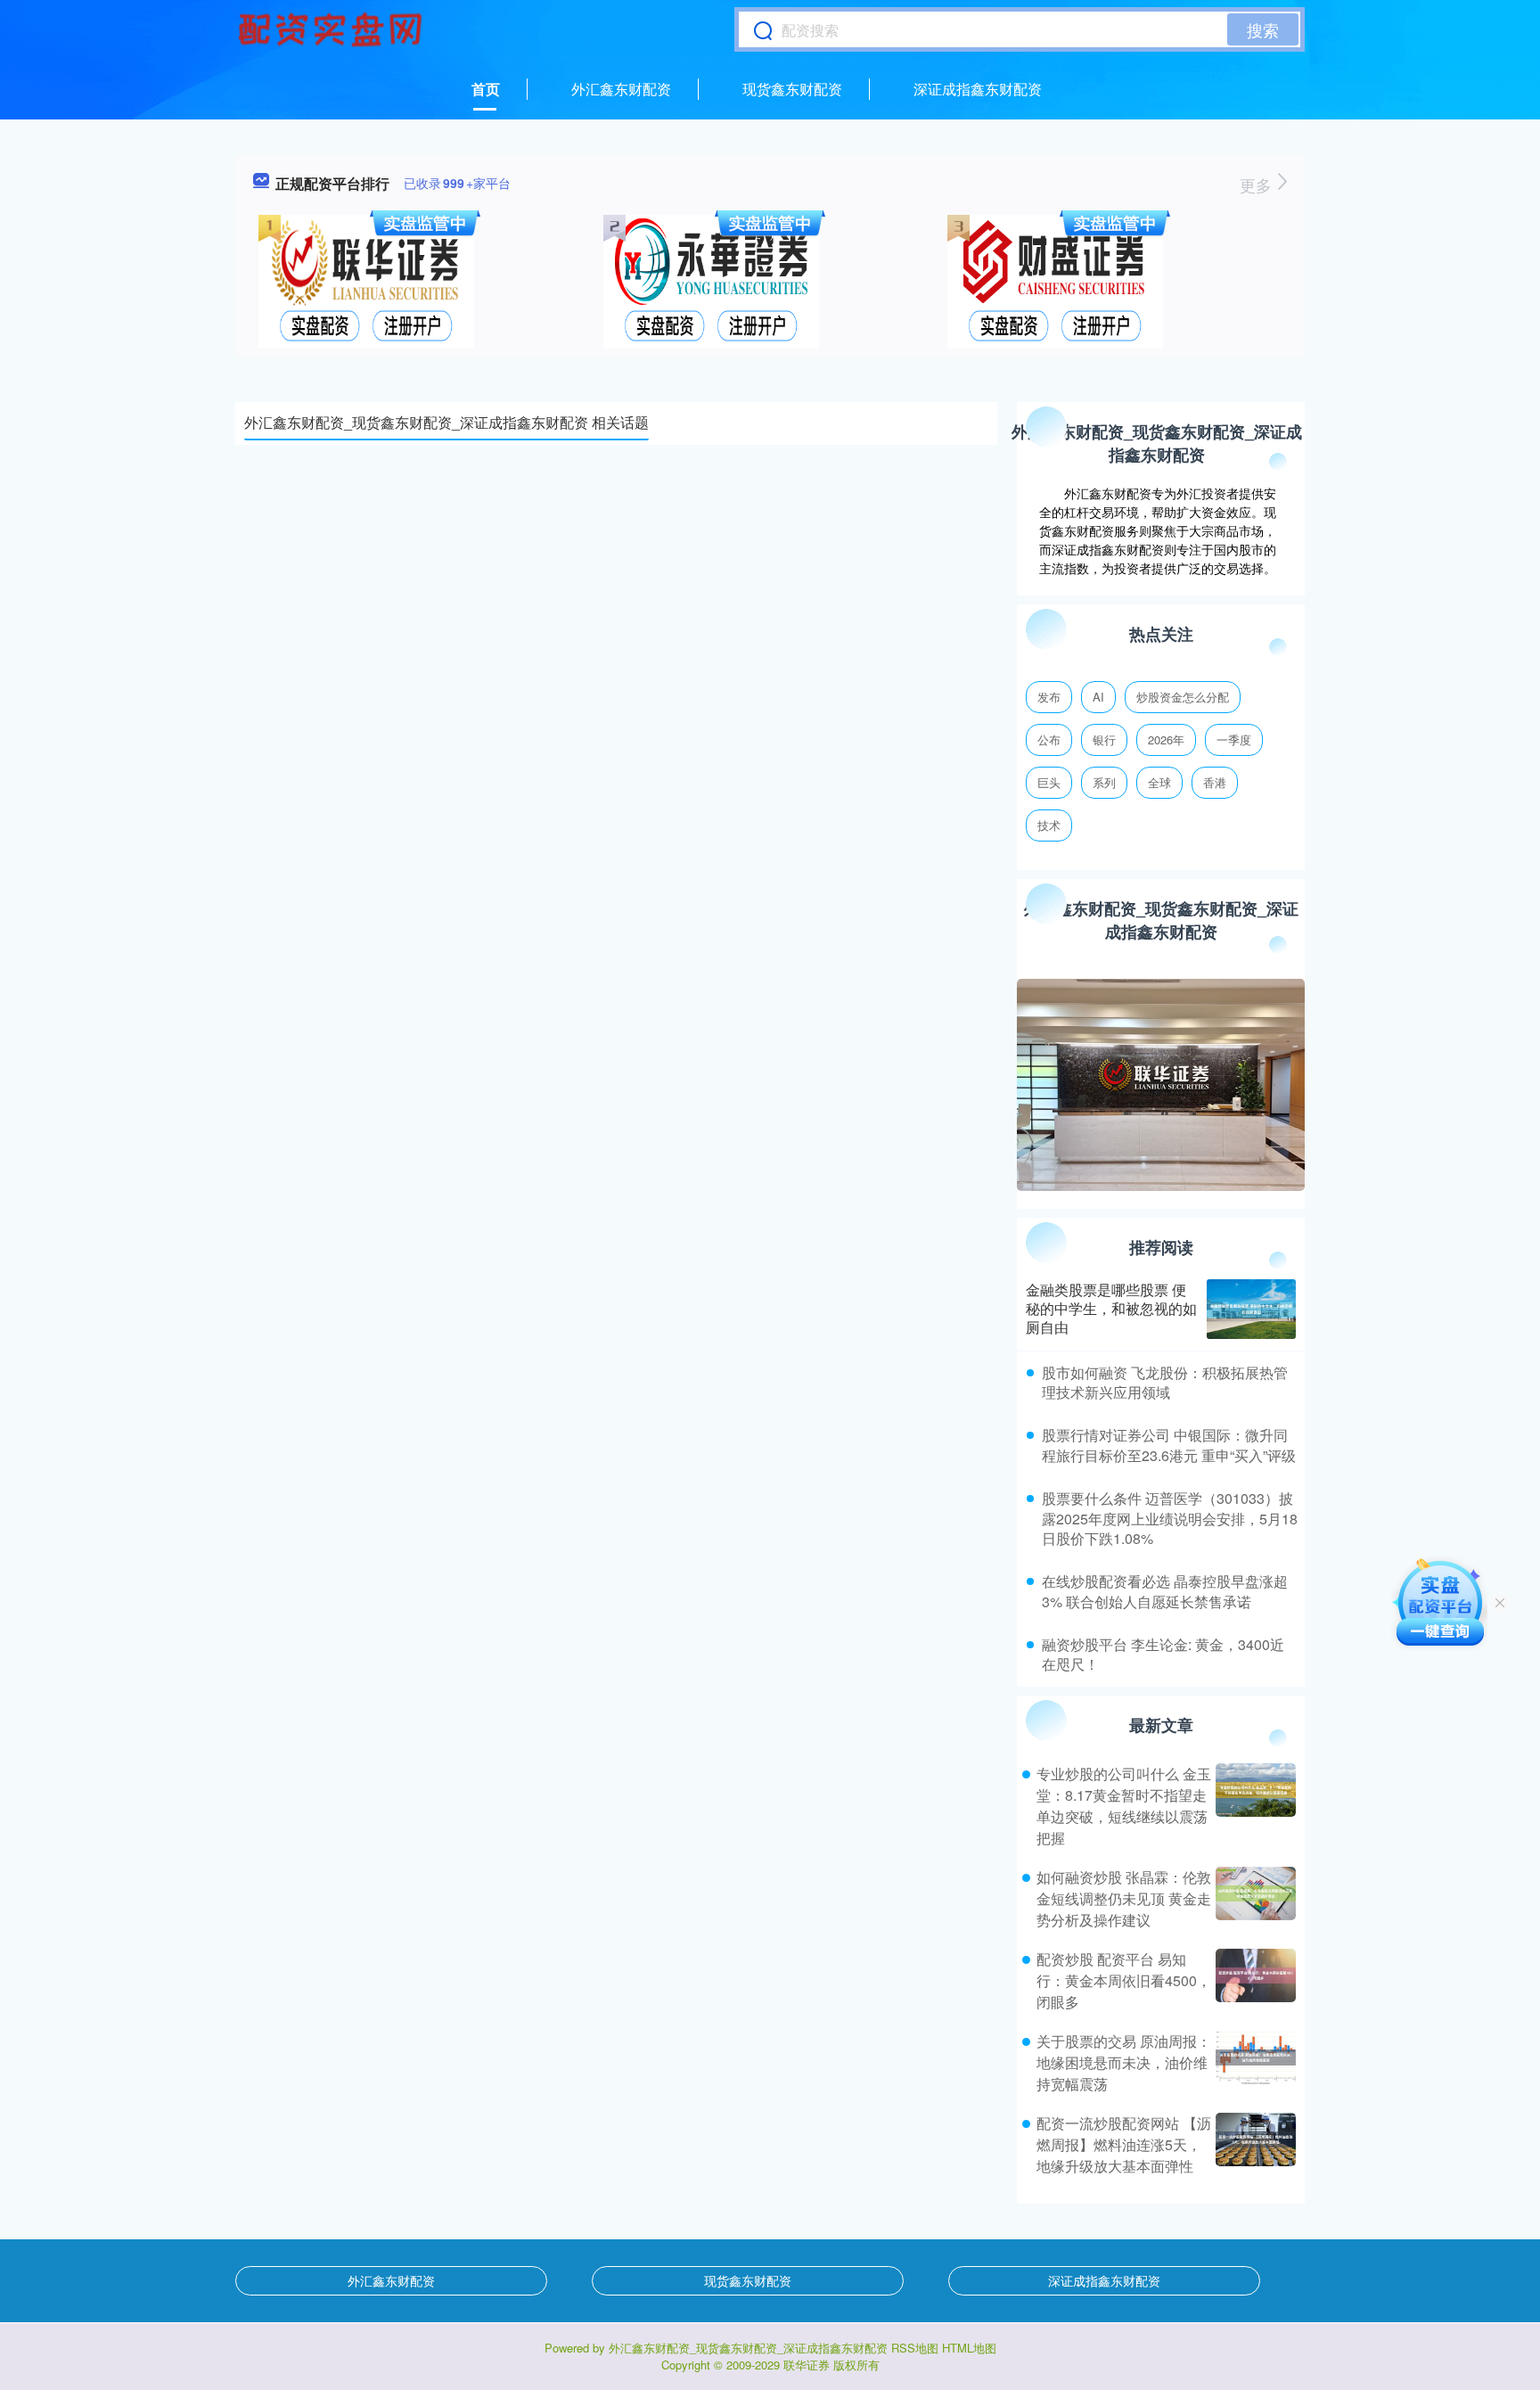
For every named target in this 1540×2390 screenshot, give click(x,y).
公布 (1049, 739)
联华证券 (807, 2365)
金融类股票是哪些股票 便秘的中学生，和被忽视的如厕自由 (1111, 1308)
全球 (1159, 782)
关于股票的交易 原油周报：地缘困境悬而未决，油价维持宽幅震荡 (1124, 2062)
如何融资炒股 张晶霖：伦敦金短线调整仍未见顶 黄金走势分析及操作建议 (1124, 1898)
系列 (1104, 782)
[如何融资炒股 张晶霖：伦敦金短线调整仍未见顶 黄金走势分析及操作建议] (1253, 1899)
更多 (1258, 185)
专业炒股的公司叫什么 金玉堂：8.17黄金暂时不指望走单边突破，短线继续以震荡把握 (1124, 1806)
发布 (1049, 697)
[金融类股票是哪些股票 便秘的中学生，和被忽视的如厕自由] (1251, 1309)
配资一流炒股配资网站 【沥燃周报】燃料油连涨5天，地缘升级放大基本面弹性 (1124, 2144)
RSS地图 (915, 2348)
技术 (1049, 825)
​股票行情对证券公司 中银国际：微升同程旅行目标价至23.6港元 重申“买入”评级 (1169, 1445)
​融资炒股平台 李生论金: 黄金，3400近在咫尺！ (1163, 1654)
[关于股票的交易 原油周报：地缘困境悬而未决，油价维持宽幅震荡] (1253, 2063)
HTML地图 (969, 2348)
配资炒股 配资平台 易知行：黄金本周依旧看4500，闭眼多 (1124, 1980)
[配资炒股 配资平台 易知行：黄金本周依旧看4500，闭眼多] (1253, 1981)
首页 (486, 89)
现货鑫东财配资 (792, 89)
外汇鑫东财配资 (621, 89)
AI (1098, 697)
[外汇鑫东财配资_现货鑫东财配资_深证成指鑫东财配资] (332, 29)
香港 (1215, 782)
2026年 (1166, 739)
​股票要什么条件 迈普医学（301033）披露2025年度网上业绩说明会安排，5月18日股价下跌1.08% (1170, 1518)
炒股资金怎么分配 (1183, 697)
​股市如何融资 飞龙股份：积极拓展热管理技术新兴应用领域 (1165, 1382)
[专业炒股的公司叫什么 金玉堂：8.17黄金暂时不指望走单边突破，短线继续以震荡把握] (1253, 1806)
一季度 (1234, 739)
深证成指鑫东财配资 (978, 89)
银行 (1104, 739)
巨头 (1049, 782)
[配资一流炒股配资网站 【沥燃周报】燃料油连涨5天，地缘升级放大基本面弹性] (1253, 2145)
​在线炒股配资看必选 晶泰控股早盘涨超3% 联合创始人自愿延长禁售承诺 (1165, 1591)
